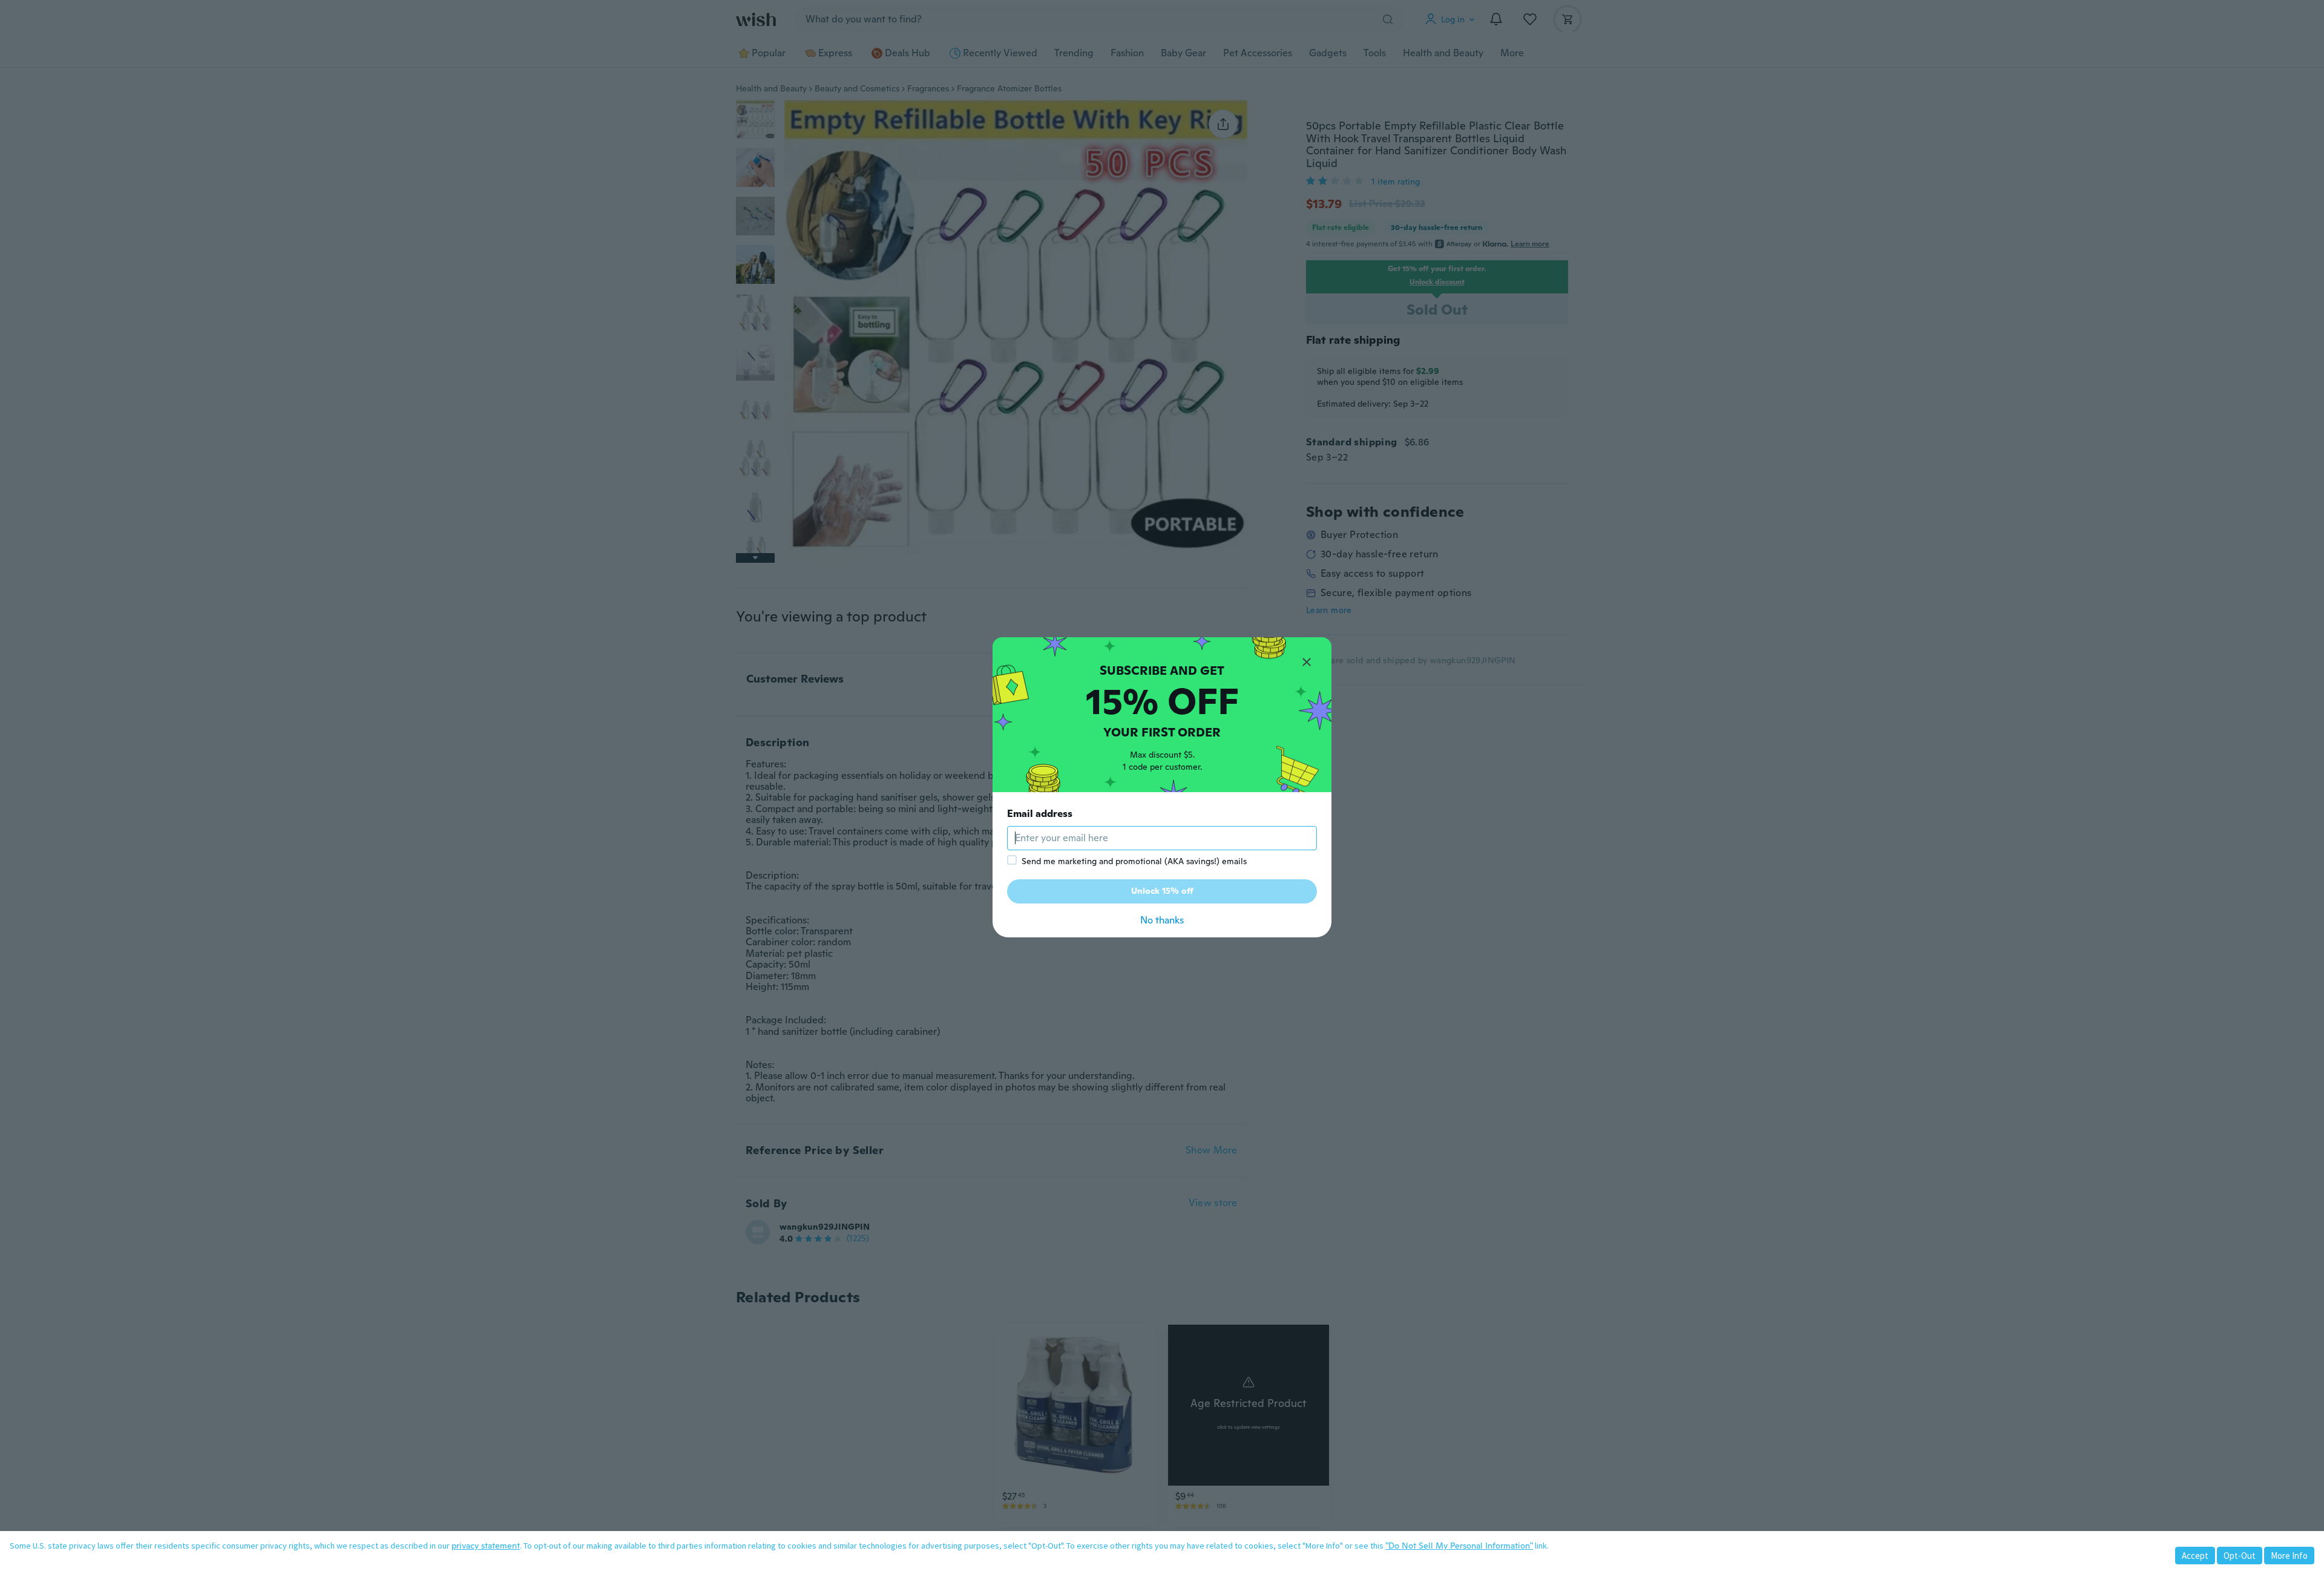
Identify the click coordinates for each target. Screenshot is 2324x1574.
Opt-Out (2240, 1556)
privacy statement (486, 1546)
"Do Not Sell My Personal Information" (1459, 1546)
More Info (2289, 1556)
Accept (2195, 1556)
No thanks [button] (1162, 920)
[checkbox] (1012, 860)
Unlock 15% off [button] (1162, 891)
